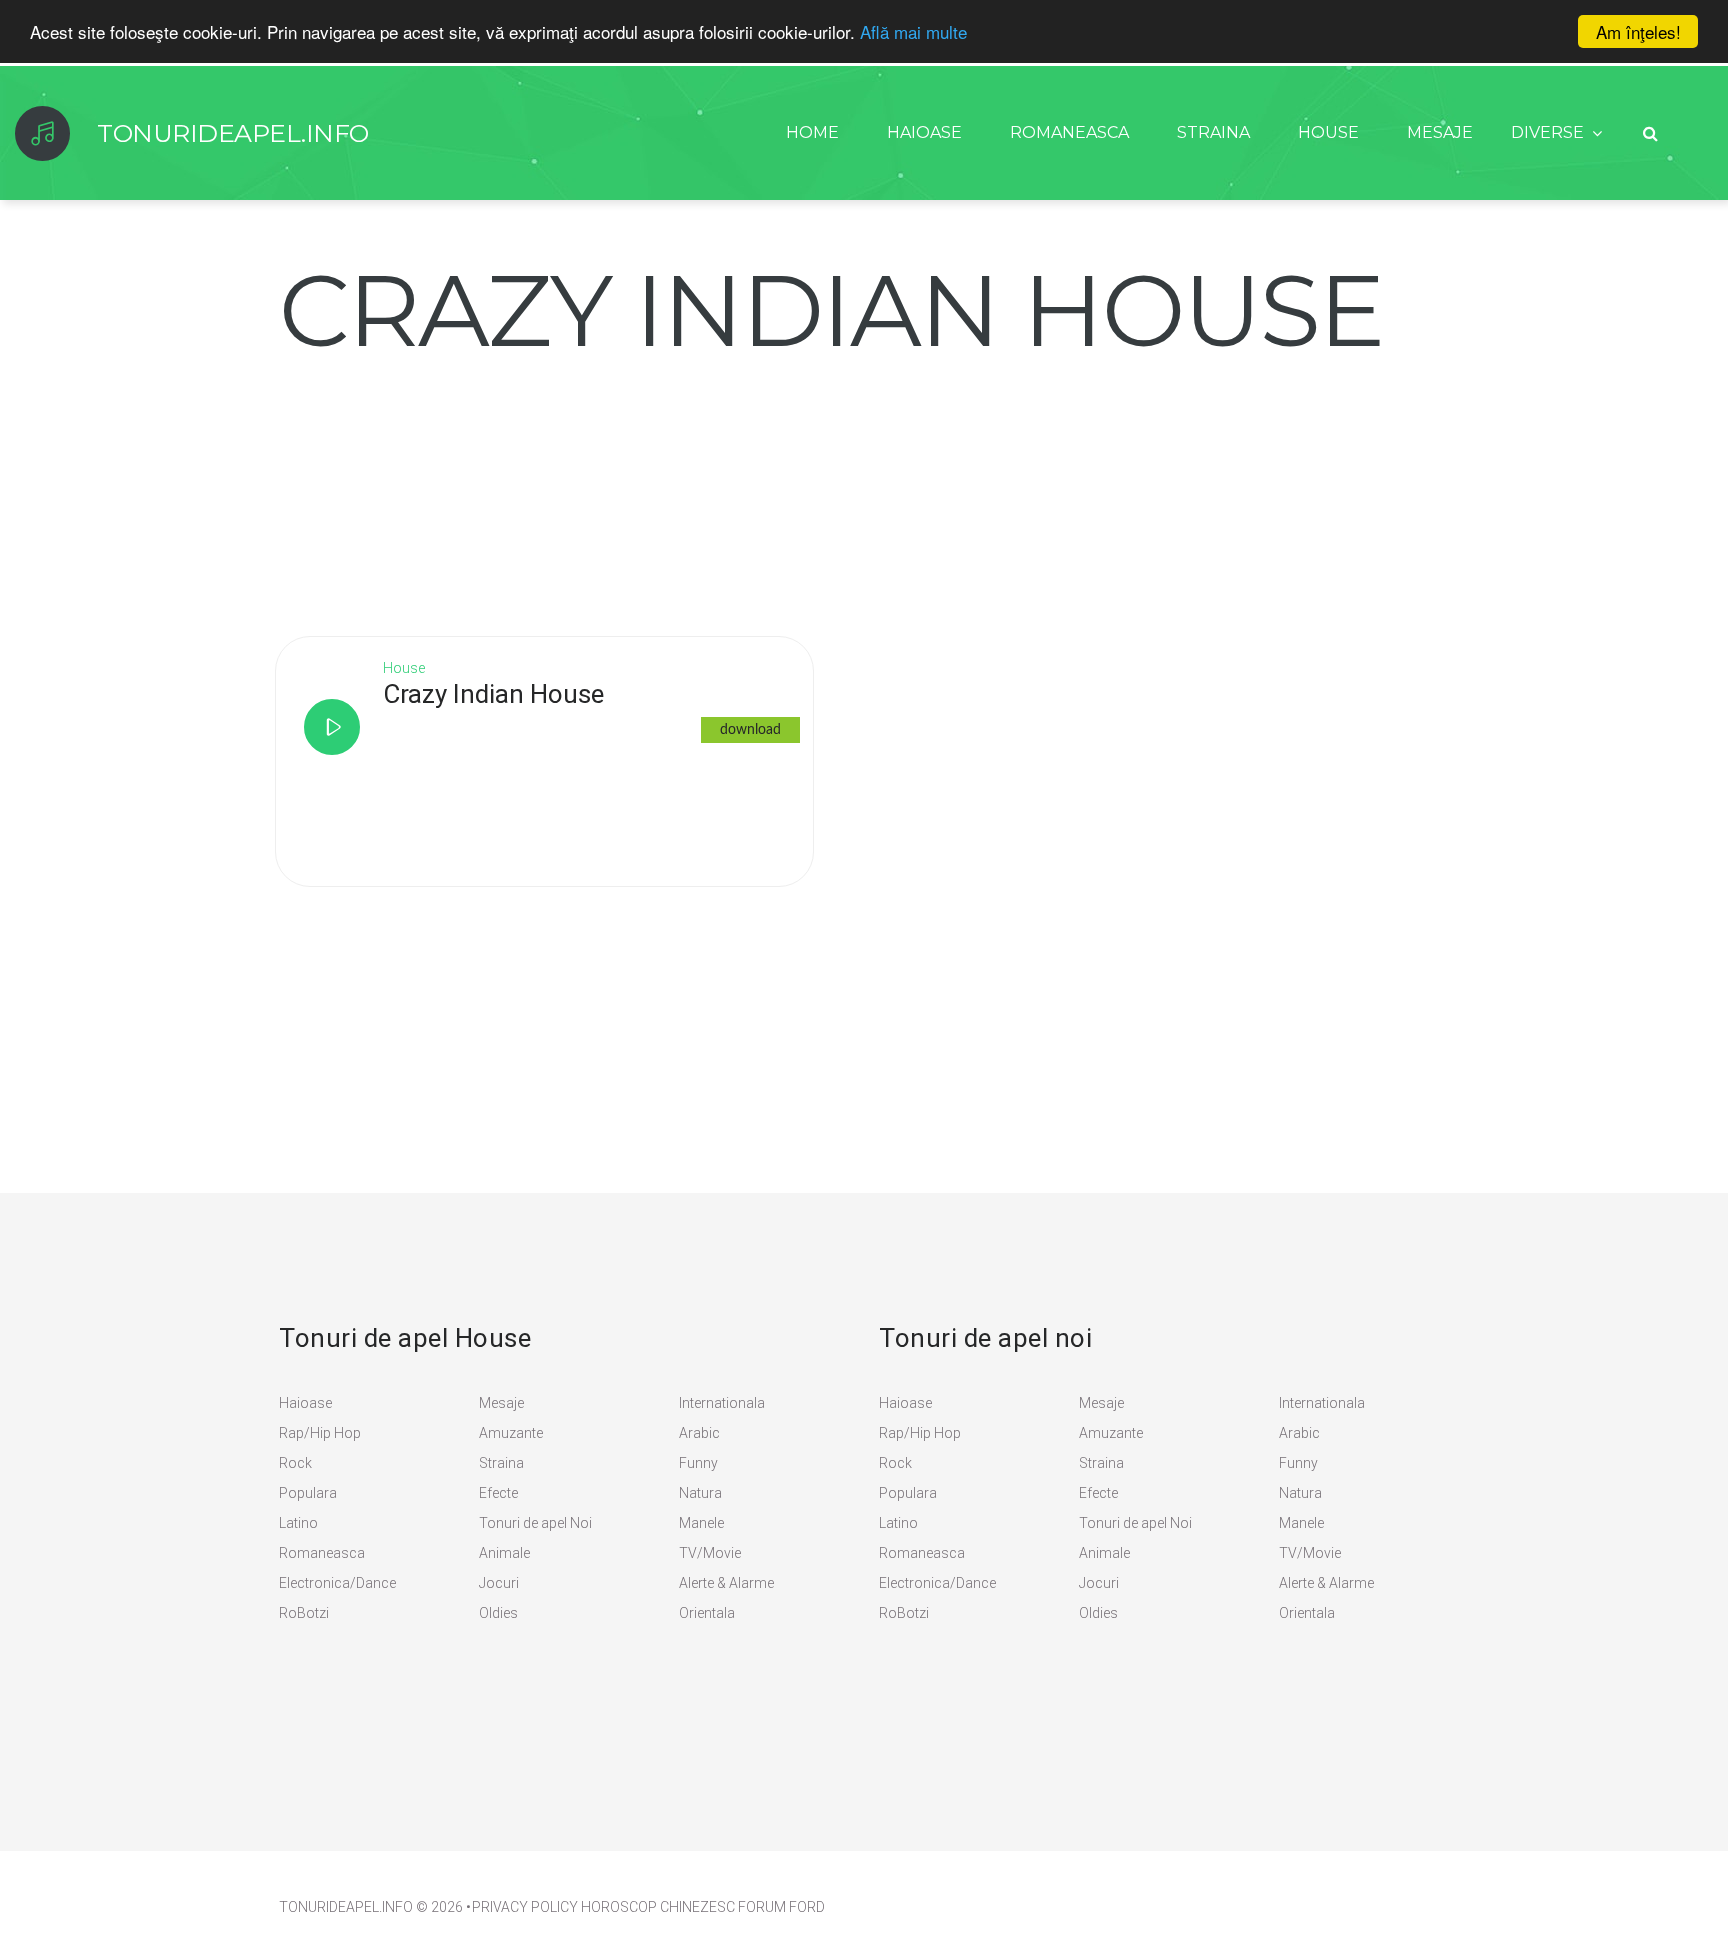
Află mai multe (913, 32)
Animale (504, 1553)
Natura (700, 1493)
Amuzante (511, 1433)
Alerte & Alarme (726, 1583)
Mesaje (1440, 132)
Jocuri (499, 1583)
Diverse (1547, 132)
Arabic (699, 1433)
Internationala (722, 1403)
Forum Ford (781, 1907)
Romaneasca (1069, 132)
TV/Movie (710, 1553)
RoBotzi (304, 1613)
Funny (698, 1463)
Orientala (707, 1613)
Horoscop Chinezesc (658, 1907)
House (1328, 132)
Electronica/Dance (337, 1583)
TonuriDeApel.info (346, 1907)
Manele (701, 1523)
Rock (295, 1463)
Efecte (498, 1493)
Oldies (498, 1613)
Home (812, 132)
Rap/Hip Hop (320, 1433)
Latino (298, 1523)
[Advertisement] (429, 485)
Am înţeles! (1638, 31)
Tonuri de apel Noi (535, 1523)
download (750, 730)
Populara (308, 1493)
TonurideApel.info (233, 133)
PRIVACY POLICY (525, 1907)
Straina (1213, 132)
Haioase (924, 132)
